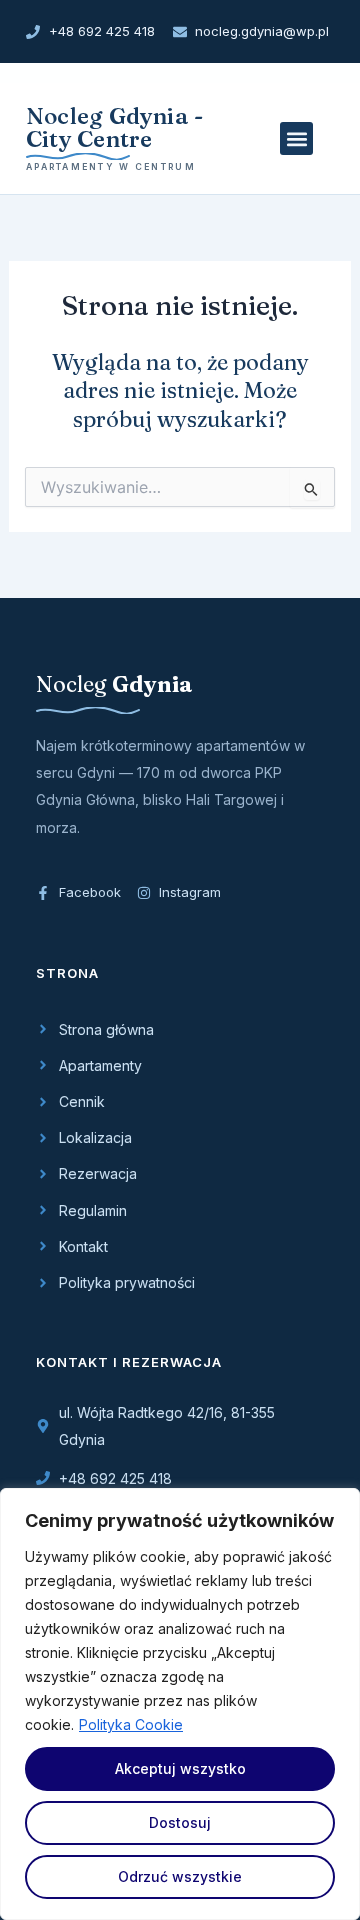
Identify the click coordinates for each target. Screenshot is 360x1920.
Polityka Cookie (131, 1724)
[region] (180, 1704)
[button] (296, 138)
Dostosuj (180, 1822)
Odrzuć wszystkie (180, 1876)
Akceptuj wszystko (180, 1768)
